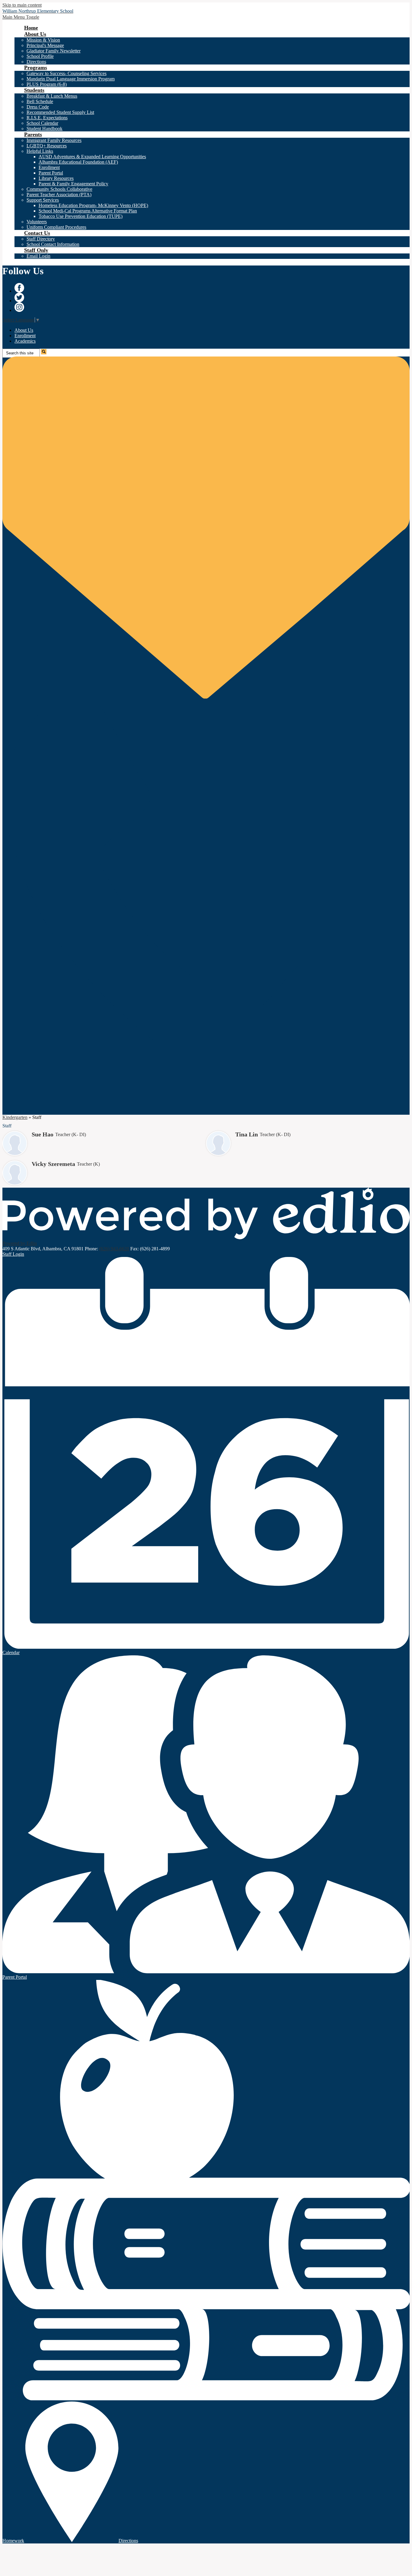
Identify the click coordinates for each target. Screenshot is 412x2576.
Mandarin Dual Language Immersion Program (71, 79)
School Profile (40, 56)
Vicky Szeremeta (53, 1164)
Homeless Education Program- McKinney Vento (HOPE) (93, 205)
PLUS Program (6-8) (47, 84)
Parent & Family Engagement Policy (73, 184)
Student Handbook (44, 129)
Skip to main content (22, 5)
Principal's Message (45, 45)
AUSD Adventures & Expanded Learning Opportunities (92, 157)
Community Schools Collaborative (59, 189)
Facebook (19, 288)
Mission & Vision (43, 40)
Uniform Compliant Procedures (56, 227)
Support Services (43, 200)
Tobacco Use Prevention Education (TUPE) (81, 216)
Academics (25, 341)
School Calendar (42, 123)
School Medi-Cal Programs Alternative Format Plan (88, 211)
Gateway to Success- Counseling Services (67, 73)
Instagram (19, 307)
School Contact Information (53, 244)
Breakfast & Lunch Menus (52, 96)
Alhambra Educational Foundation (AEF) (78, 162)
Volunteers (37, 222)
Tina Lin (247, 1134)
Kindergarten (15, 1117)
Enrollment (49, 167)
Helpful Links (40, 151)
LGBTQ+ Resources (47, 146)
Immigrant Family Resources (54, 140)
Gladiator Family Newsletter (54, 51)
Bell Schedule (40, 101)
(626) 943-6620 (114, 1249)
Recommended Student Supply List (60, 112)
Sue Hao (43, 1134)
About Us (24, 330)
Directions (36, 62)
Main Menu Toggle (21, 17)
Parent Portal (51, 173)
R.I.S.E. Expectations (47, 118)
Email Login (38, 256)
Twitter (19, 297)
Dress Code (38, 107)
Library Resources (56, 178)
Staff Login (13, 1254)
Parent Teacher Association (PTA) (59, 195)
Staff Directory (41, 239)
